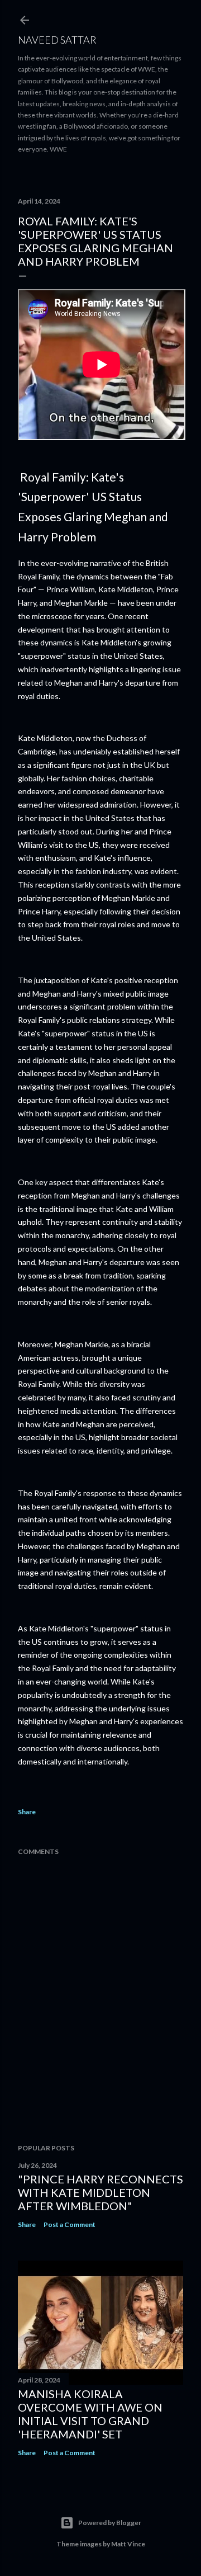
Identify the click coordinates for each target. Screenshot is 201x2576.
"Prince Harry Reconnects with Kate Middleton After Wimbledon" (100, 2192)
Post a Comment (70, 2224)
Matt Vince (128, 2544)
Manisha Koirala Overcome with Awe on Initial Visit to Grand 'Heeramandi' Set (90, 2414)
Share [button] (27, 1812)
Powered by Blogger (110, 2523)
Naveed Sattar (57, 40)
